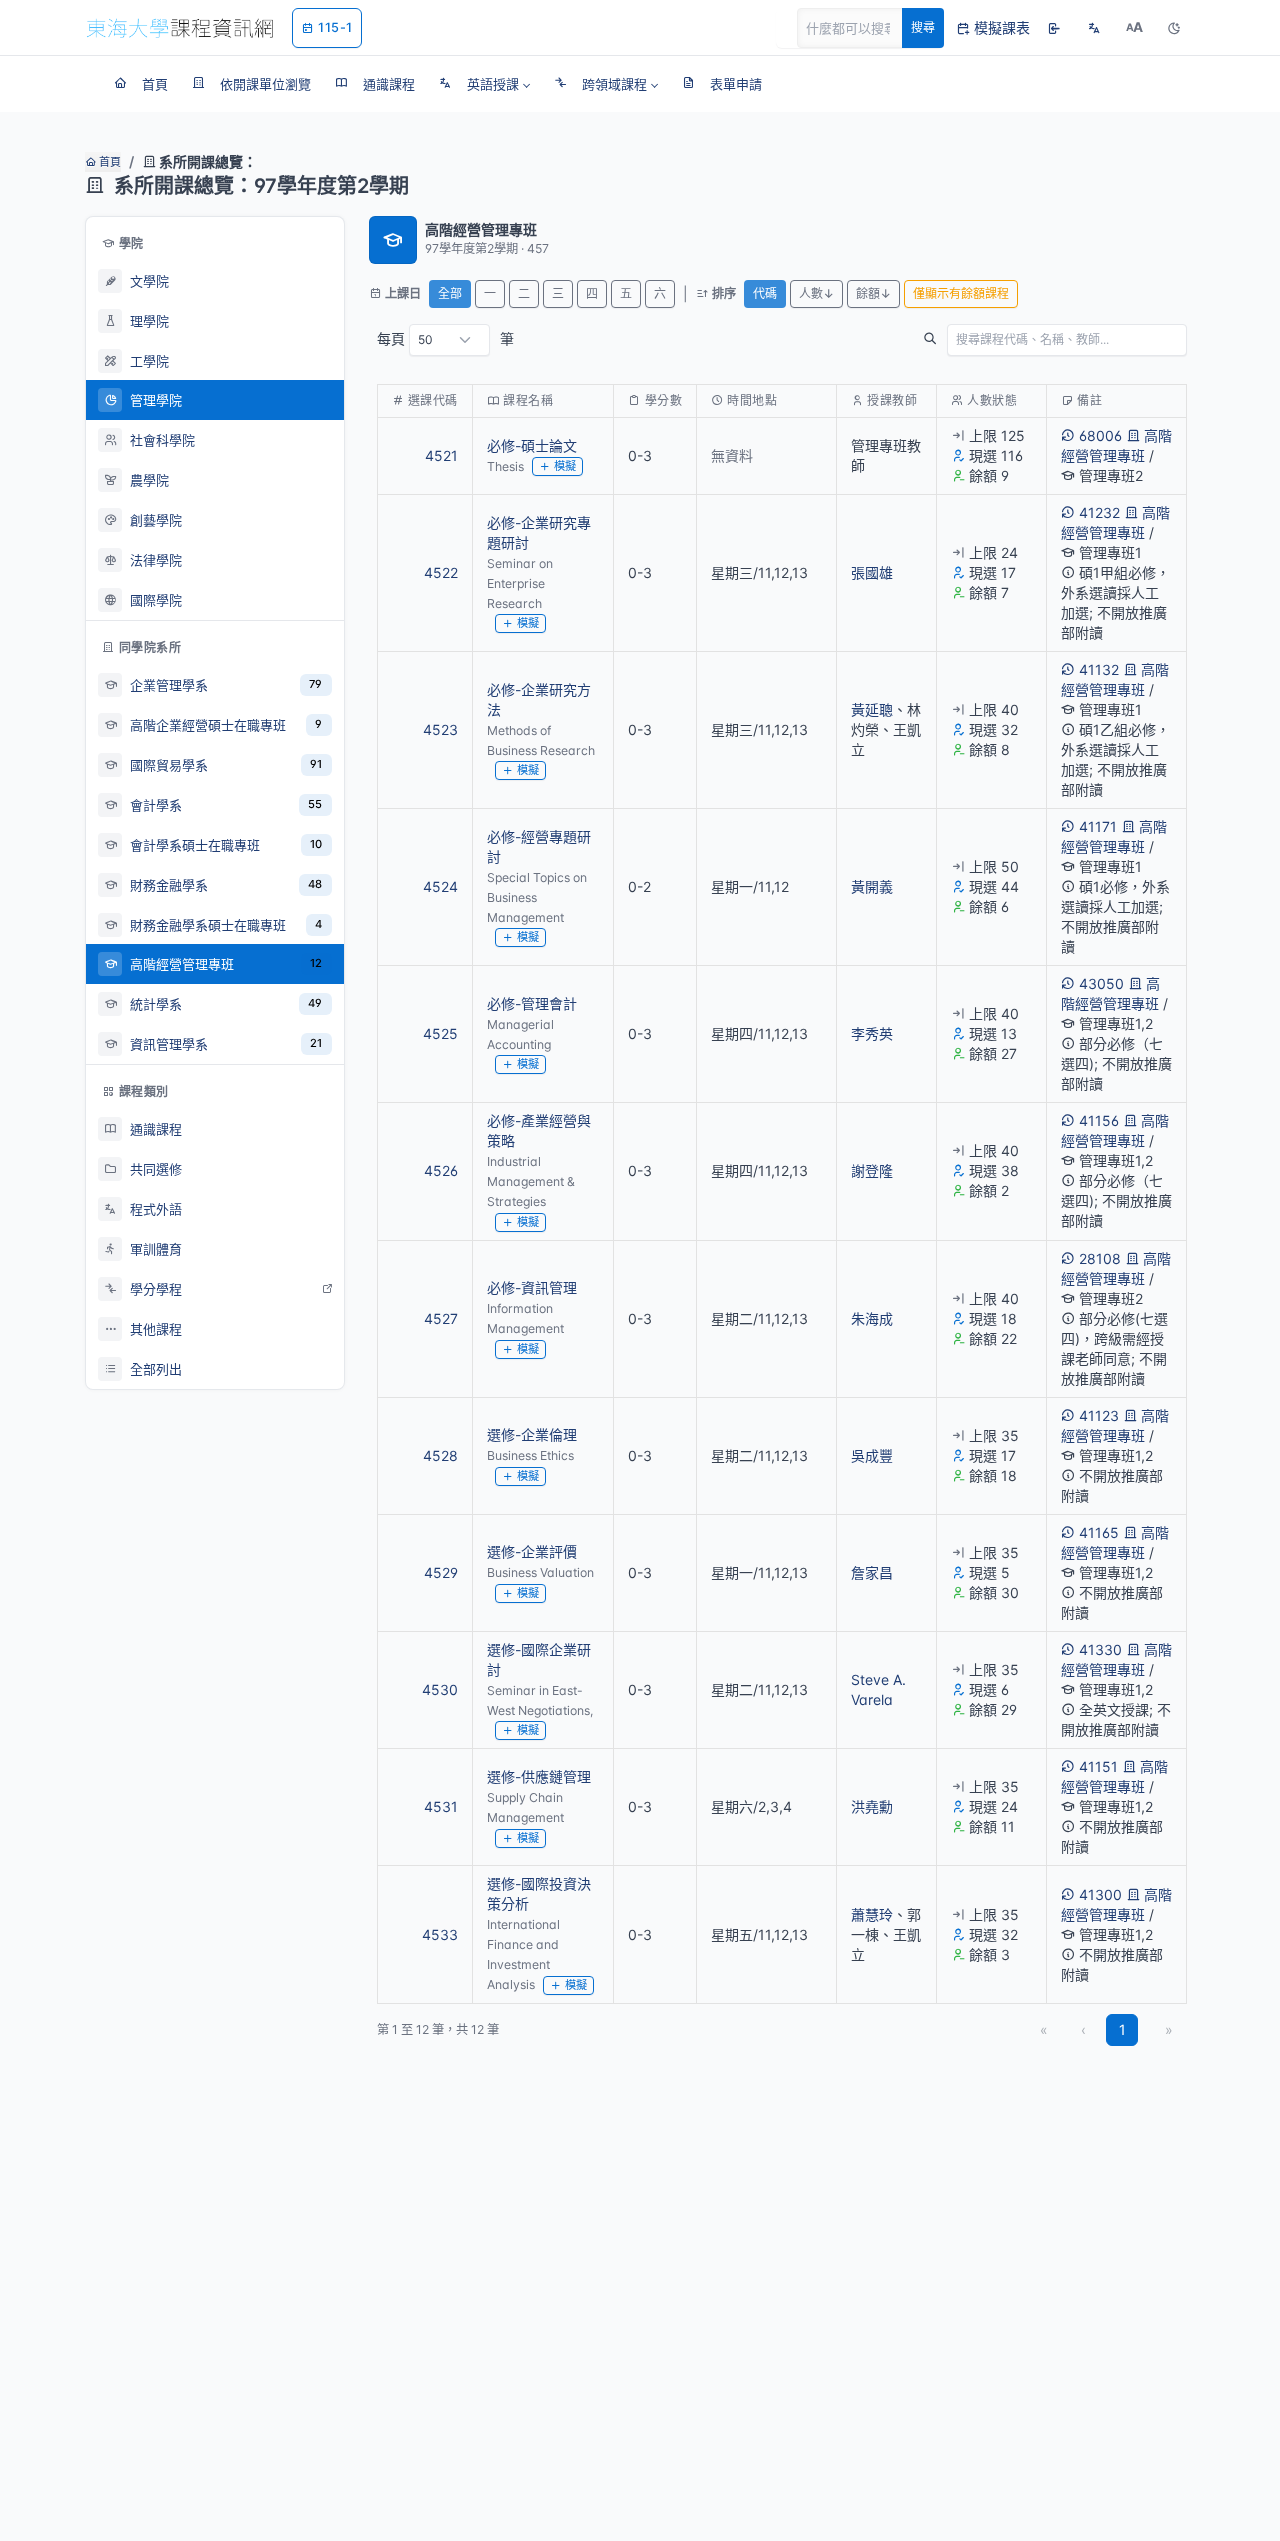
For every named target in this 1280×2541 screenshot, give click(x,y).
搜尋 (923, 27)
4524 (440, 886)
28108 (1100, 1258)
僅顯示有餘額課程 (961, 293)
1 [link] (1122, 2029)
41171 (1098, 826)
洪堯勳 (872, 1806)
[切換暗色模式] (1174, 28)
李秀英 (872, 1033)
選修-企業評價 (532, 1551)
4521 (441, 455)
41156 (1099, 1120)
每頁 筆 (445, 338)
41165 (1099, 1532)
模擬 (565, 466)
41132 (1099, 669)
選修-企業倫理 (532, 1434)
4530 (440, 1689)
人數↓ (816, 293)
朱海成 (872, 1318)
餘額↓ (873, 293)
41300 (1100, 1894)
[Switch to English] (1094, 28)
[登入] (1054, 28)
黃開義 (872, 886)
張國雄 (872, 572)
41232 (1099, 512)
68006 (1100, 435)
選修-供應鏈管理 (539, 1776)
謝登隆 (872, 1170)
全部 (450, 293)
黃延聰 (872, 709)
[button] (484, 84)
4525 (440, 1033)
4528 (440, 1455)
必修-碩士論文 (532, 445)
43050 (1101, 983)
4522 (441, 572)
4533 (440, 1934)
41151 (1098, 1766)
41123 (1099, 1415)
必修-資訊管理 (532, 1287)
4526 (441, 1170)
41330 (1100, 1649)
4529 (441, 1572)
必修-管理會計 (532, 1003)
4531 (441, 1806)
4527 (441, 1318)
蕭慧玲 (872, 1914)
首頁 (108, 162)
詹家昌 (872, 1572)
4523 (440, 729)
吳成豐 (872, 1455)
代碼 (765, 293)
